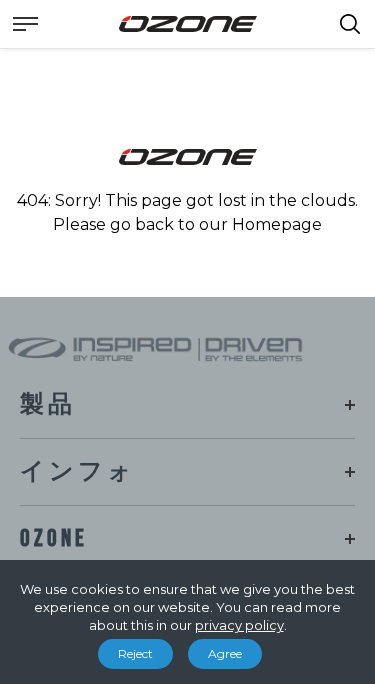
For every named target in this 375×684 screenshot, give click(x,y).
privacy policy (239, 625)
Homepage (277, 224)
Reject (135, 653)
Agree (225, 653)
